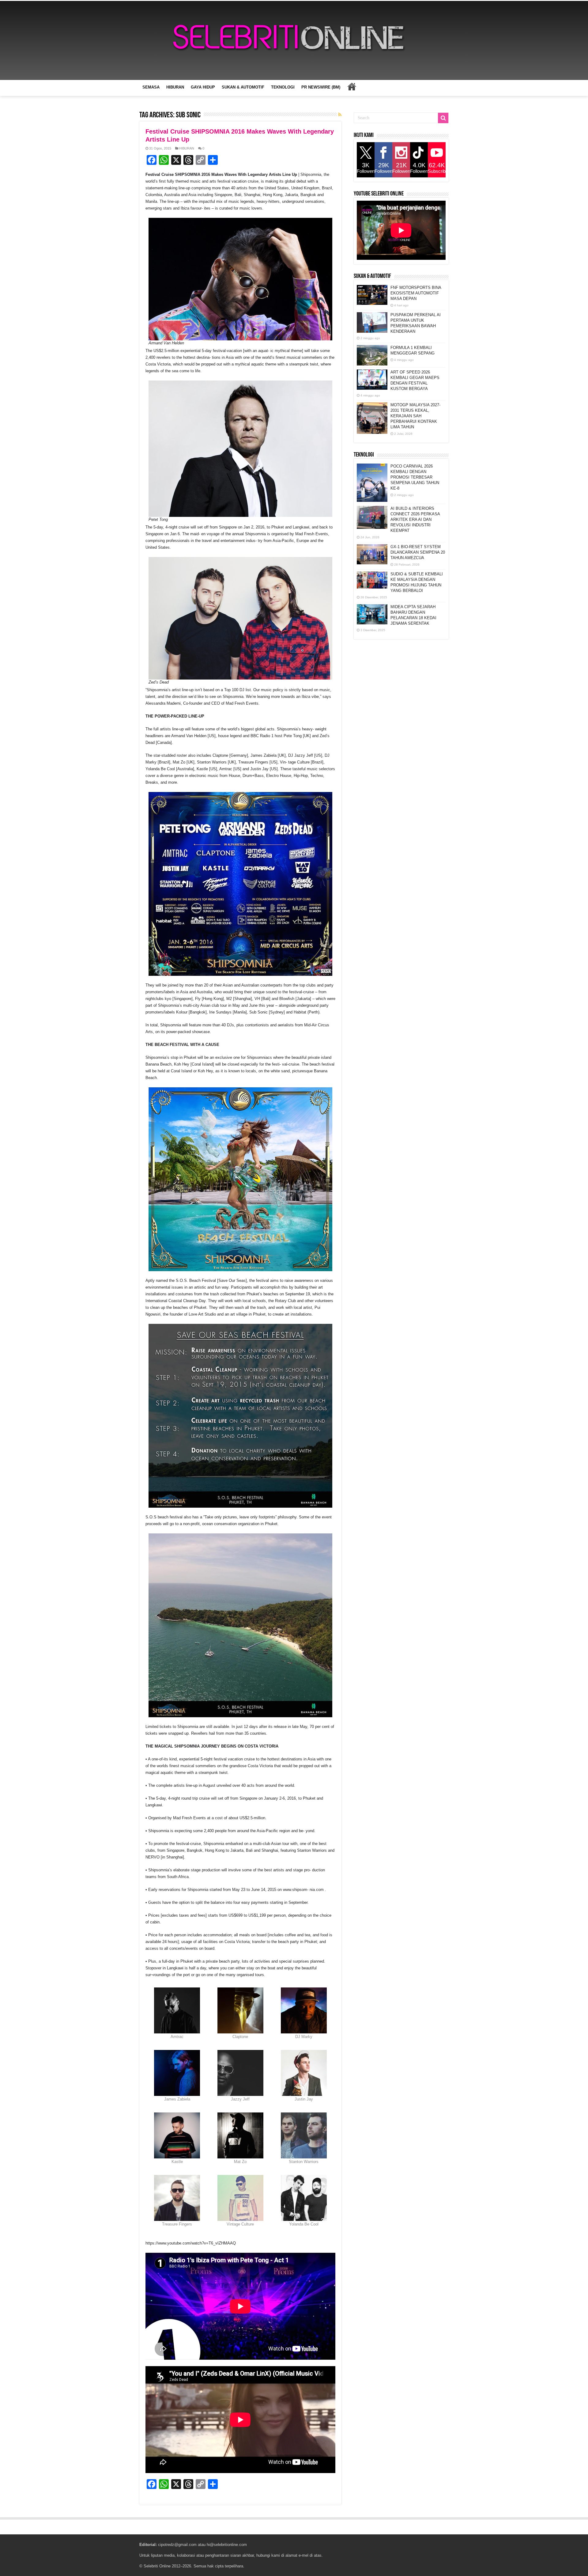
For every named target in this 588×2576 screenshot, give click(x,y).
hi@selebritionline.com (227, 2545)
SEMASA (151, 87)
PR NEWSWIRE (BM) (321, 87)
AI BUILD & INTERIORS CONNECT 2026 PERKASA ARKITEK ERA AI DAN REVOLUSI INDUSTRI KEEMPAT (415, 519)
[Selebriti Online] (294, 40)
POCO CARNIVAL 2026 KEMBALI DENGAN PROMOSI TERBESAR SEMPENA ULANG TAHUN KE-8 (415, 477)
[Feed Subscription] (340, 115)
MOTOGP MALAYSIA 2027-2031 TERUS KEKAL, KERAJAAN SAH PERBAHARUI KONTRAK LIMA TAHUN (415, 416)
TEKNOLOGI (283, 87)
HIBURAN (175, 87)
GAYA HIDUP (203, 87)
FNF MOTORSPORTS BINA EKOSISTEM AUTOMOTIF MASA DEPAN (416, 293)
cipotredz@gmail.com (177, 2545)
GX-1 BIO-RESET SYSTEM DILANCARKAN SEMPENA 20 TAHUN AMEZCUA (418, 552)
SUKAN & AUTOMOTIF (243, 87)
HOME (352, 86)
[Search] (443, 118)
